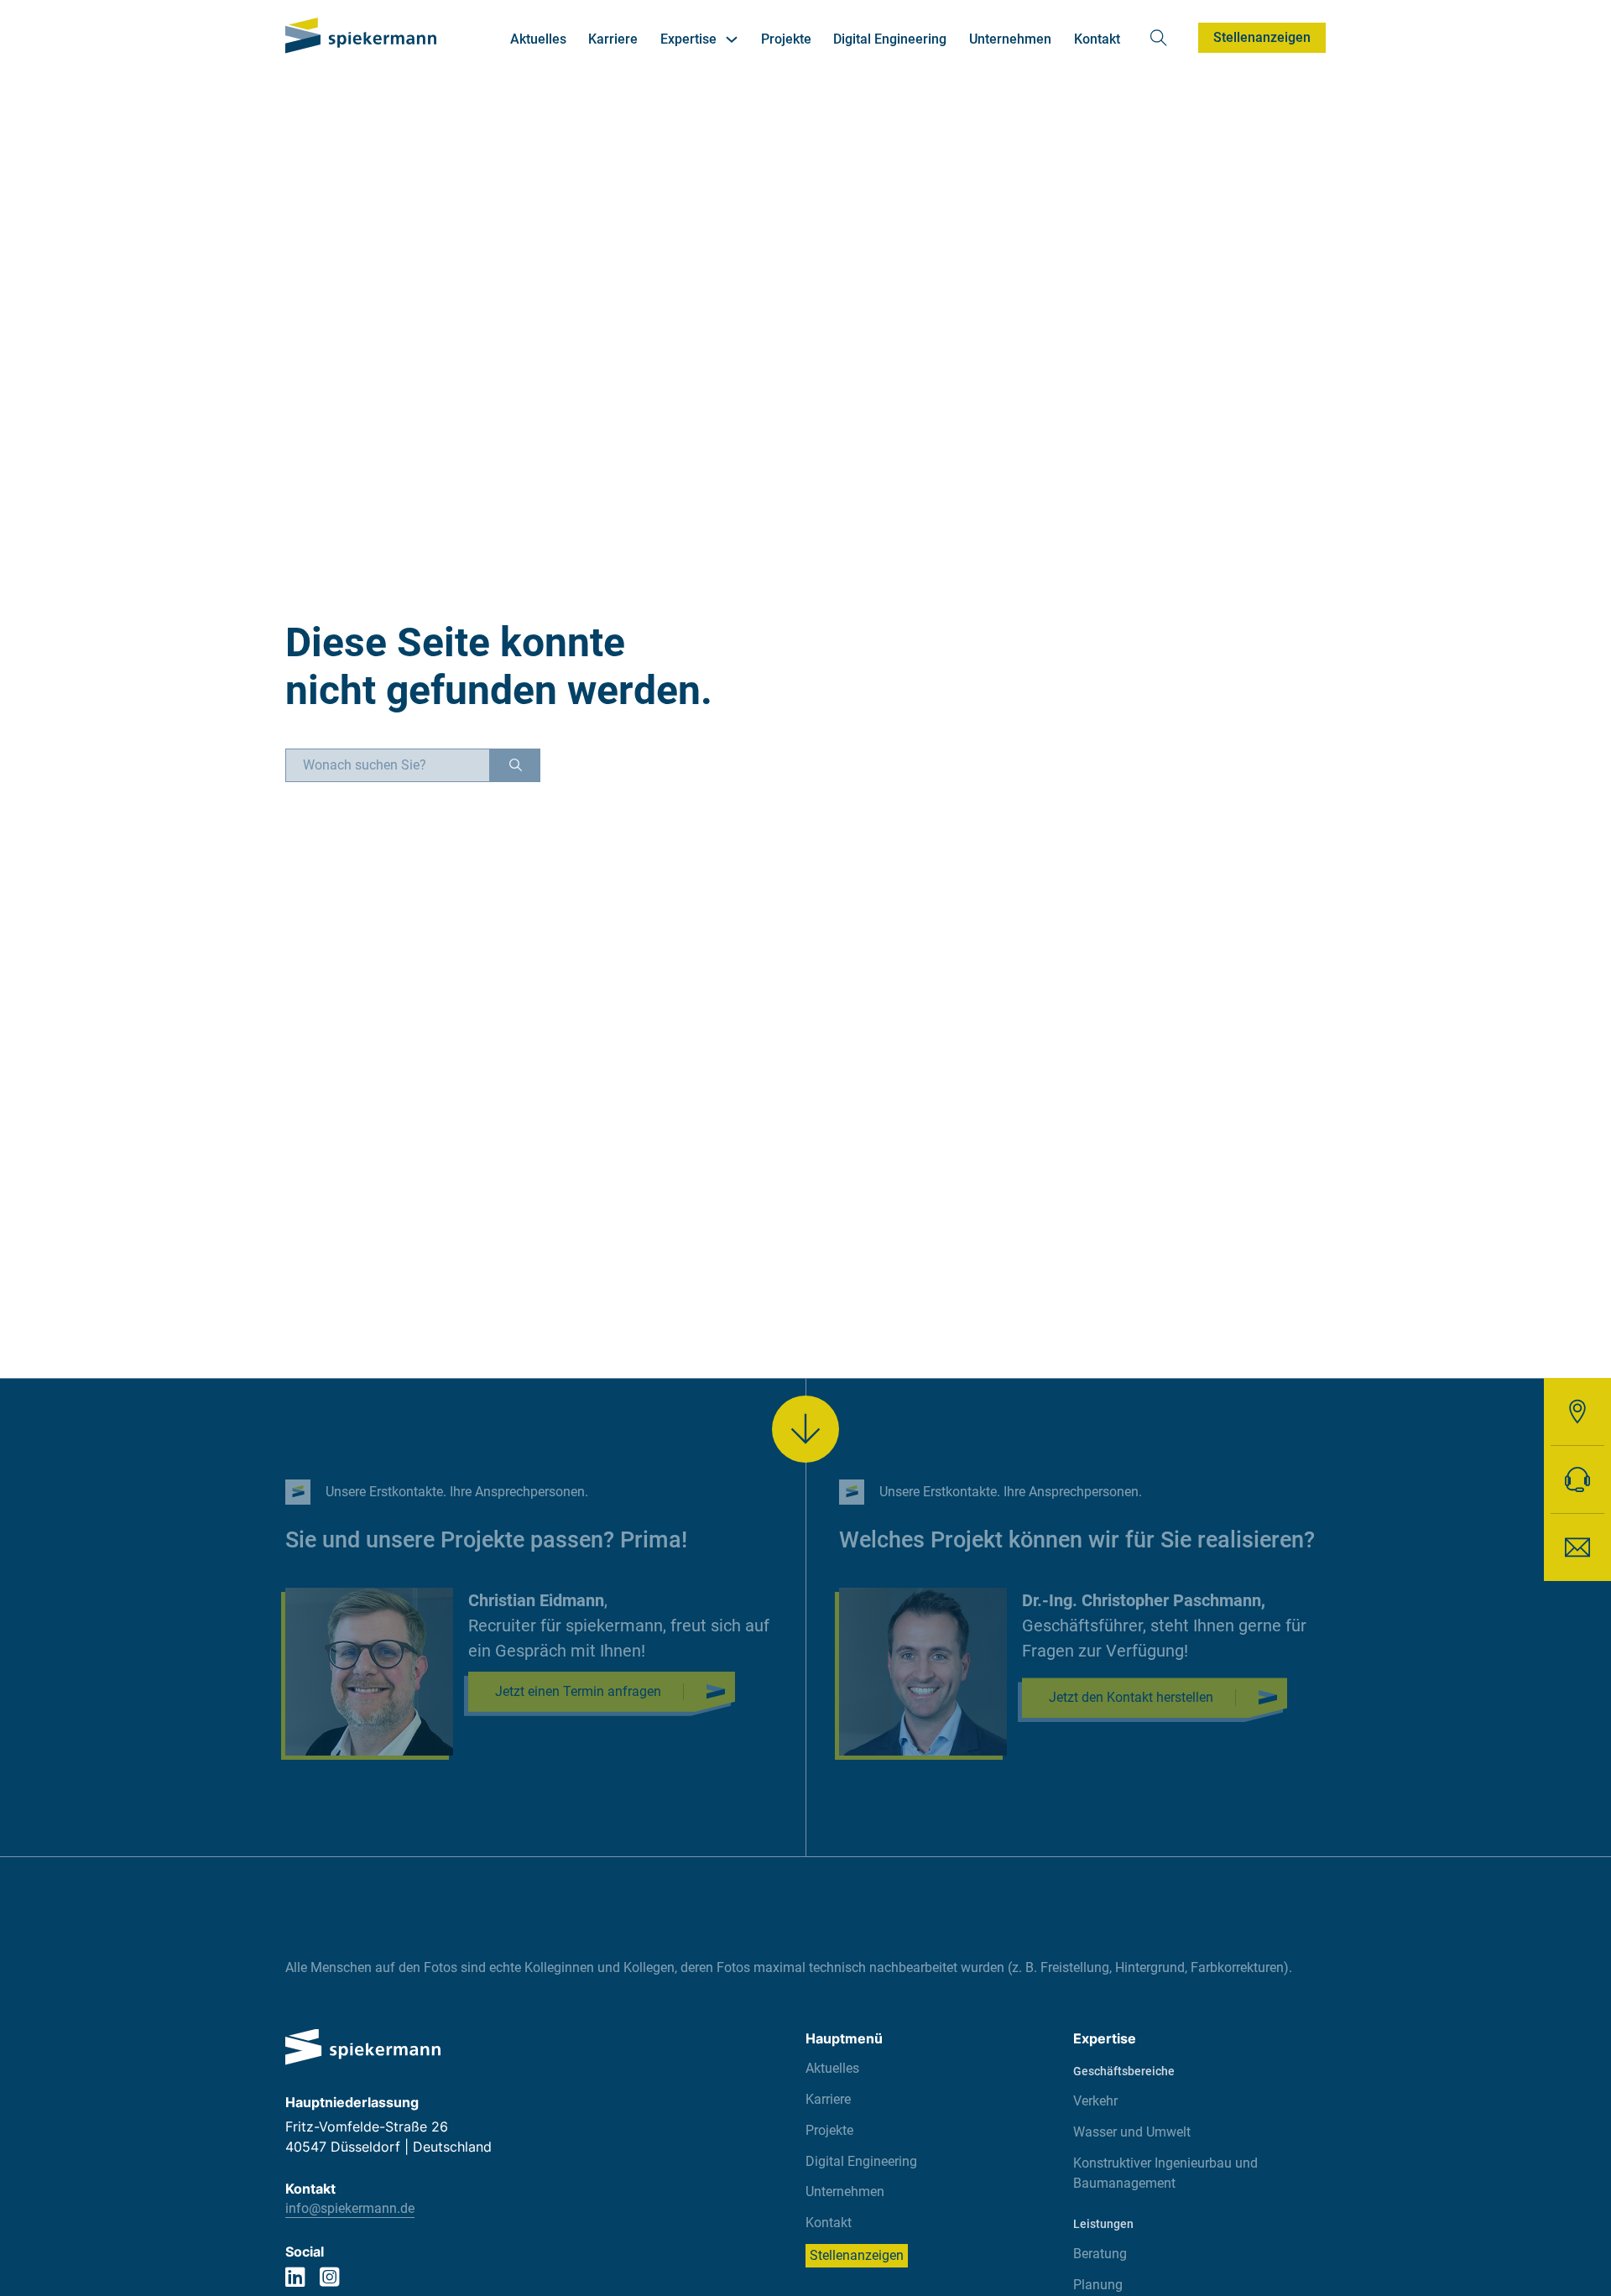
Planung (1098, 2285)
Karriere (613, 39)
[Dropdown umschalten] (732, 39)
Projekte (786, 39)
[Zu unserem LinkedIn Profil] (295, 2279)
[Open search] (1159, 38)
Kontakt (1097, 39)
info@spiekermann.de (350, 2208)
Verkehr (1095, 2101)
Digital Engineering (890, 39)
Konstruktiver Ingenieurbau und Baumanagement (1165, 2173)
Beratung (1100, 2254)
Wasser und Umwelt (1132, 2132)
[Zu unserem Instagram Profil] (329, 2279)
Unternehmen (1010, 39)
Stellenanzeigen (1262, 37)
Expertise (688, 39)
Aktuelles (538, 39)
